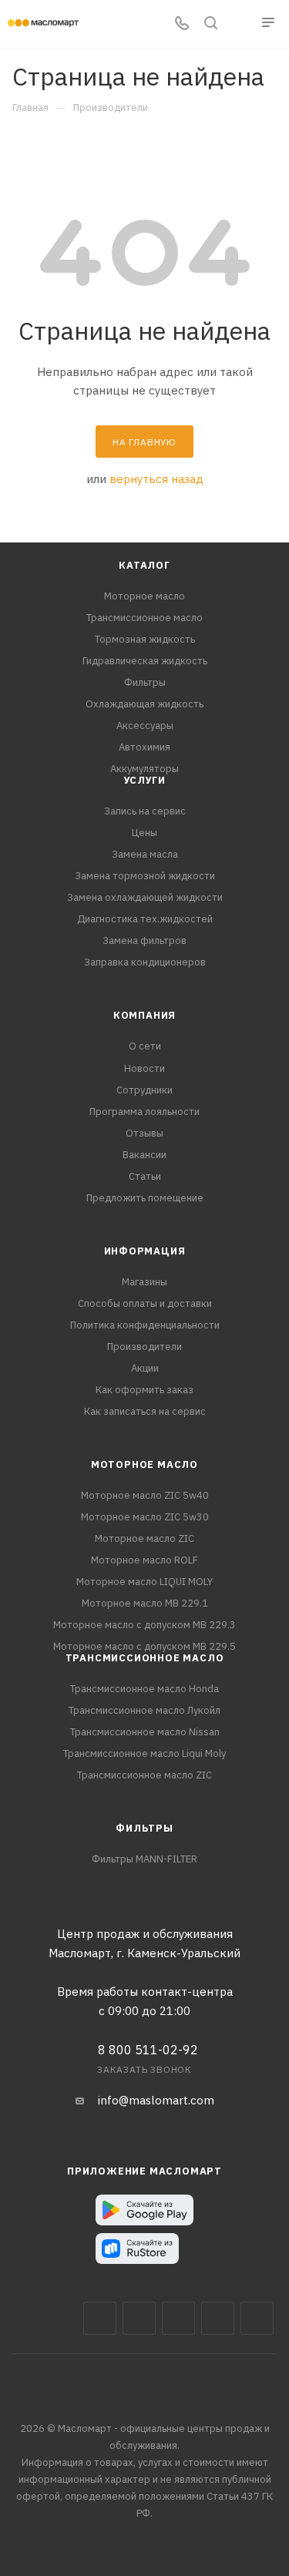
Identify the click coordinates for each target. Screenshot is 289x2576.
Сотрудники (144, 1090)
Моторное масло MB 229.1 (145, 1603)
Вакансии (144, 1155)
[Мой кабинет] (240, 24)
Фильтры (145, 682)
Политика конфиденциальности (145, 1325)
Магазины (144, 1282)
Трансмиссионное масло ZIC (144, 1775)
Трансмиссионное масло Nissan (145, 1732)
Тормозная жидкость (145, 639)
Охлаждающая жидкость (144, 704)
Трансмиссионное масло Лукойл (144, 1710)
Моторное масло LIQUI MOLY (144, 1582)
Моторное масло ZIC (144, 1538)
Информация (145, 1251)
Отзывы (144, 1133)
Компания (144, 1015)
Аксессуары (145, 725)
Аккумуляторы (144, 769)
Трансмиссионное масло (144, 618)
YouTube (218, 2318)
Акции (145, 1368)
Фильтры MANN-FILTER (144, 1859)
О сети (145, 1046)
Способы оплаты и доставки (145, 1303)
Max (139, 2318)
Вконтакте (100, 2318)
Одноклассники (257, 2318)
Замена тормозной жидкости (145, 876)
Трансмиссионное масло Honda (144, 1689)
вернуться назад (156, 479)
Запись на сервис (145, 811)
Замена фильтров (144, 940)
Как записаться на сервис (145, 1411)
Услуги (144, 780)
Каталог (144, 565)
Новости (144, 1068)
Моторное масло (144, 596)
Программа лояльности (144, 1112)
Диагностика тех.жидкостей (145, 919)
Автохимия (144, 747)
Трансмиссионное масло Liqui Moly (144, 1753)
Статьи (145, 1176)
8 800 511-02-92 (148, 2050)
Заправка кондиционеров (145, 962)
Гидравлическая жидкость (145, 661)
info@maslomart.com (156, 2100)
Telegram (178, 2318)
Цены (144, 833)
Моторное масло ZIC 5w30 (145, 1517)
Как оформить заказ (144, 1390)
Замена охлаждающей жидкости (145, 897)
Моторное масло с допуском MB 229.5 (144, 1646)
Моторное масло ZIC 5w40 (145, 1495)
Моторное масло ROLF (144, 1560)
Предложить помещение (145, 1198)
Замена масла (145, 854)
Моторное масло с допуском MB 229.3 (144, 1625)
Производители (144, 1347)
